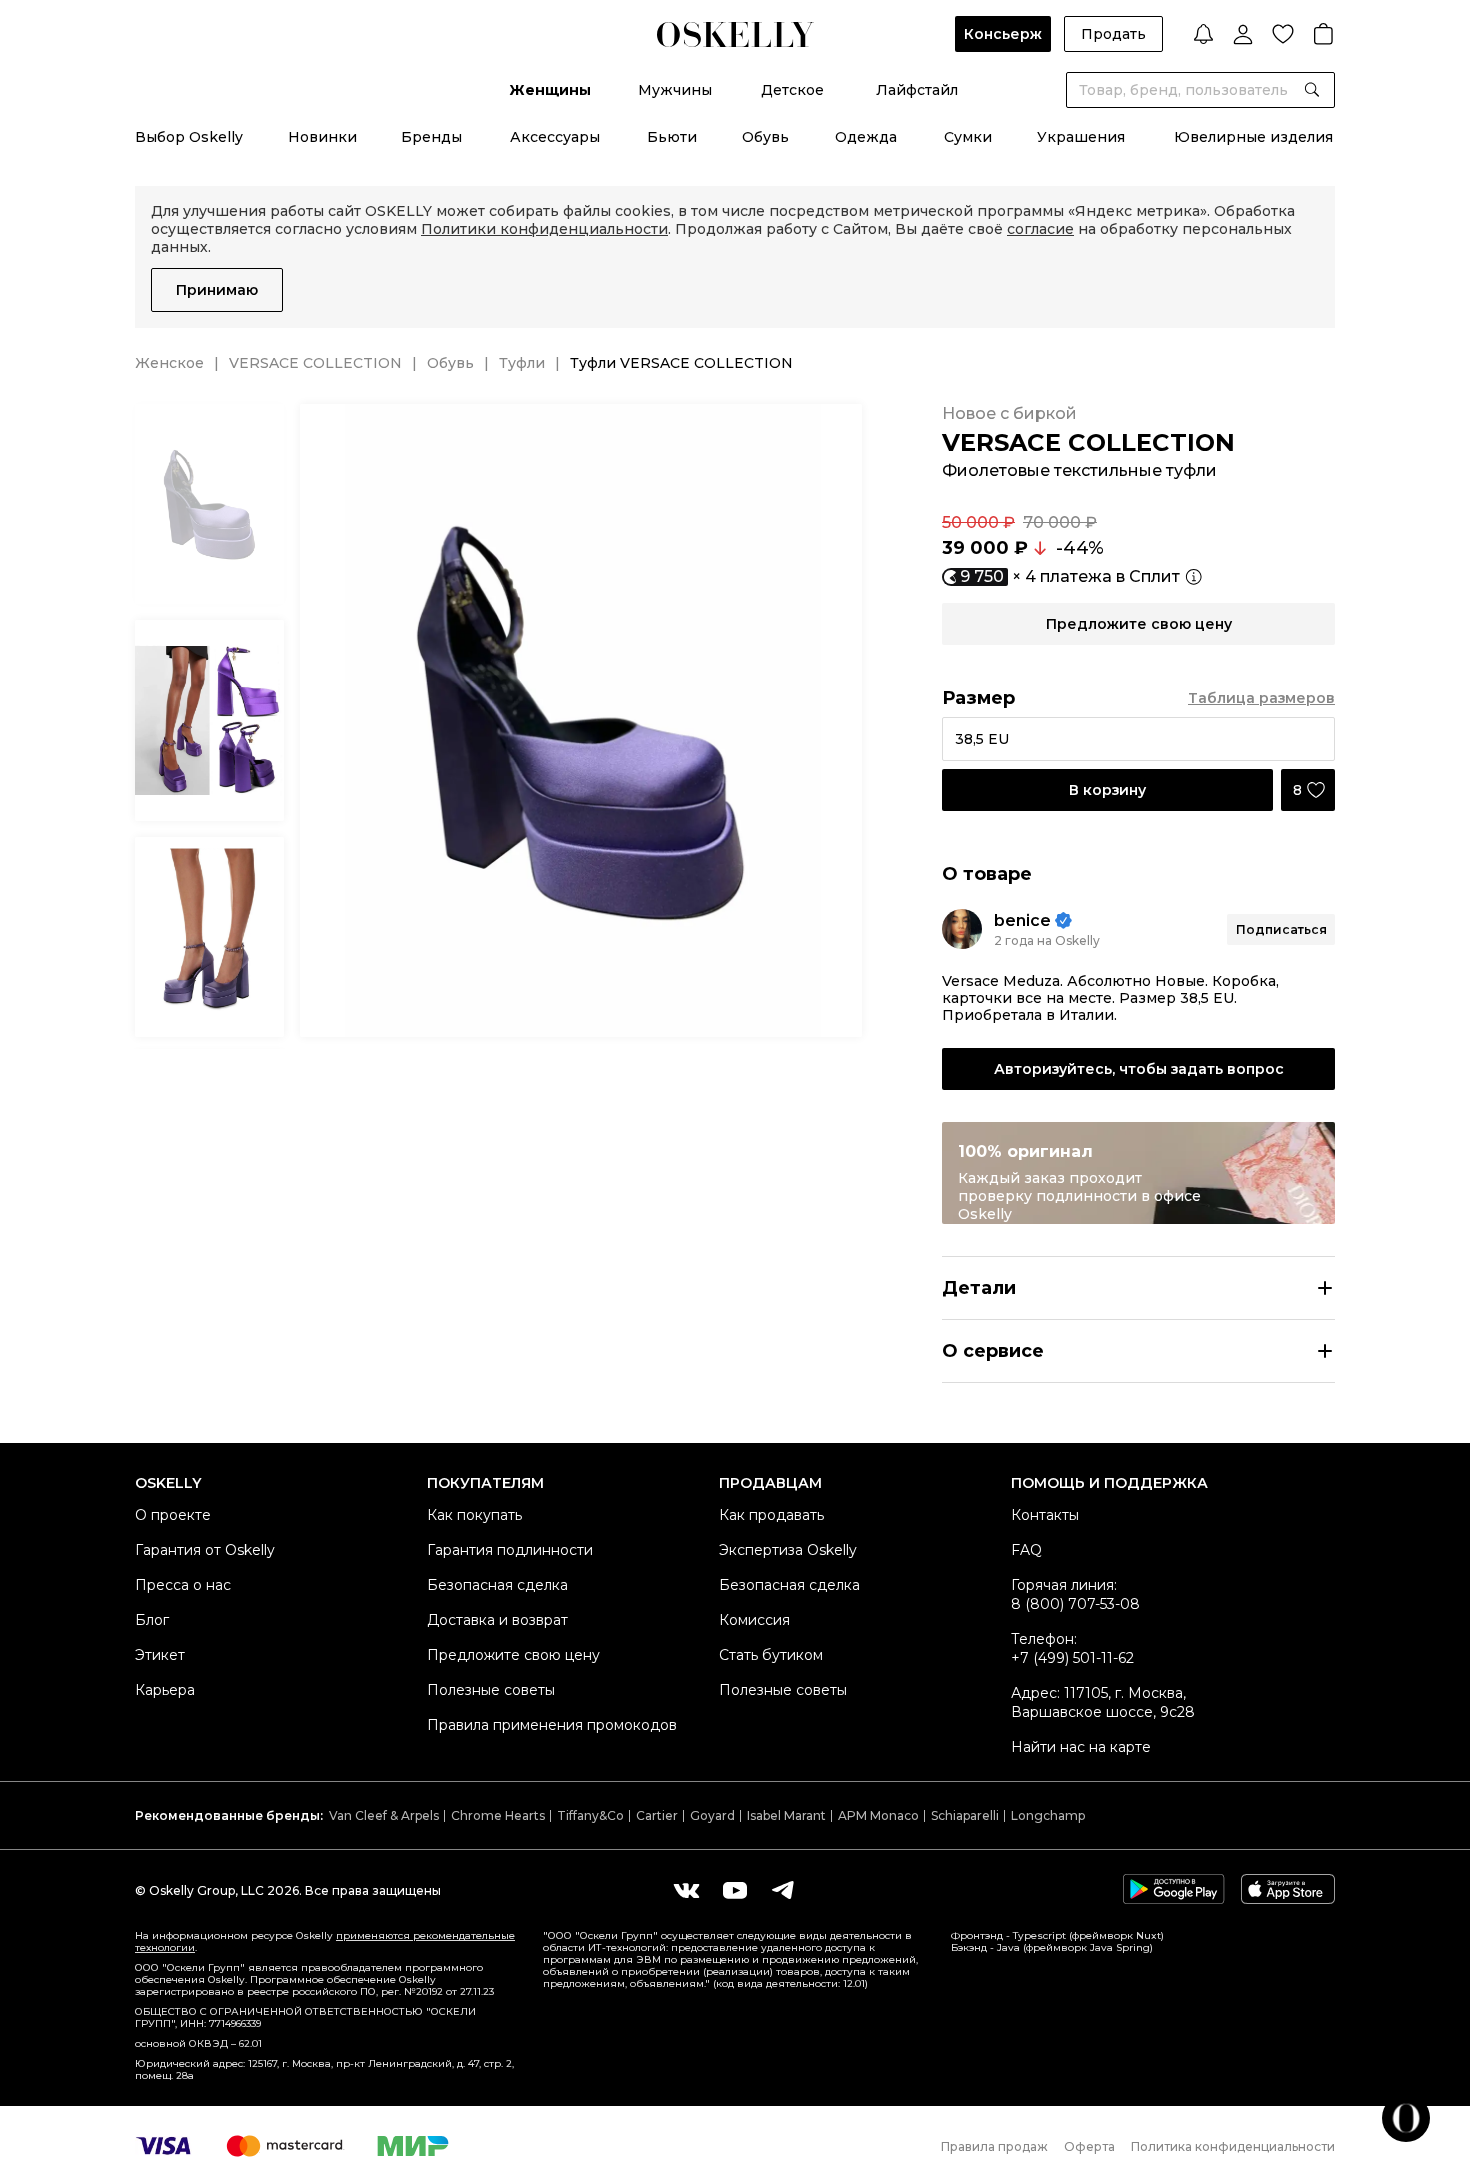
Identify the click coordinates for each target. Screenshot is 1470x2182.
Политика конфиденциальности (1233, 2146)
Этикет (160, 1655)
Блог (152, 1620)
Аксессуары (555, 137)
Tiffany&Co (590, 1815)
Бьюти (672, 137)
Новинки (322, 137)
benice (1022, 920)
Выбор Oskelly (189, 137)
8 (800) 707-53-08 (1075, 1604)
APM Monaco (878, 1815)
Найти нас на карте (1081, 1747)
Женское (169, 363)
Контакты (1045, 1515)
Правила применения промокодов (552, 1725)
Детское (792, 90)
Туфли (522, 363)
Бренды (431, 137)
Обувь (765, 137)
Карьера (165, 1690)
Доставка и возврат (497, 1620)
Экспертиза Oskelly (788, 1550)
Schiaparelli (965, 1815)
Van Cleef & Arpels (384, 1815)
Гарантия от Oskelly (205, 1550)
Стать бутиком (771, 1655)
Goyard (712, 1815)
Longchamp (1048, 1815)
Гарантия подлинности (510, 1550)
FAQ (1026, 1550)
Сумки (968, 137)
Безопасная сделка (497, 1585)
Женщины (550, 90)
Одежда (866, 137)
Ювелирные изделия (1253, 137)
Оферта (1089, 2146)
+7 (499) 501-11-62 (1072, 1658)
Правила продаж (994, 2146)
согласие (1040, 229)
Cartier (657, 1815)
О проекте (173, 1515)
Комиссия (754, 1620)
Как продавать (771, 1515)
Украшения (1081, 137)
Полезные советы (491, 1690)
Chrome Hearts (498, 1815)
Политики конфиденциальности (544, 229)
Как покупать (474, 1515)
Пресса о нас (183, 1585)
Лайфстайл (917, 90)
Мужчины (675, 90)
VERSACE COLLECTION (315, 363)
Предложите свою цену (513, 1655)
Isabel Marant (786, 1815)
